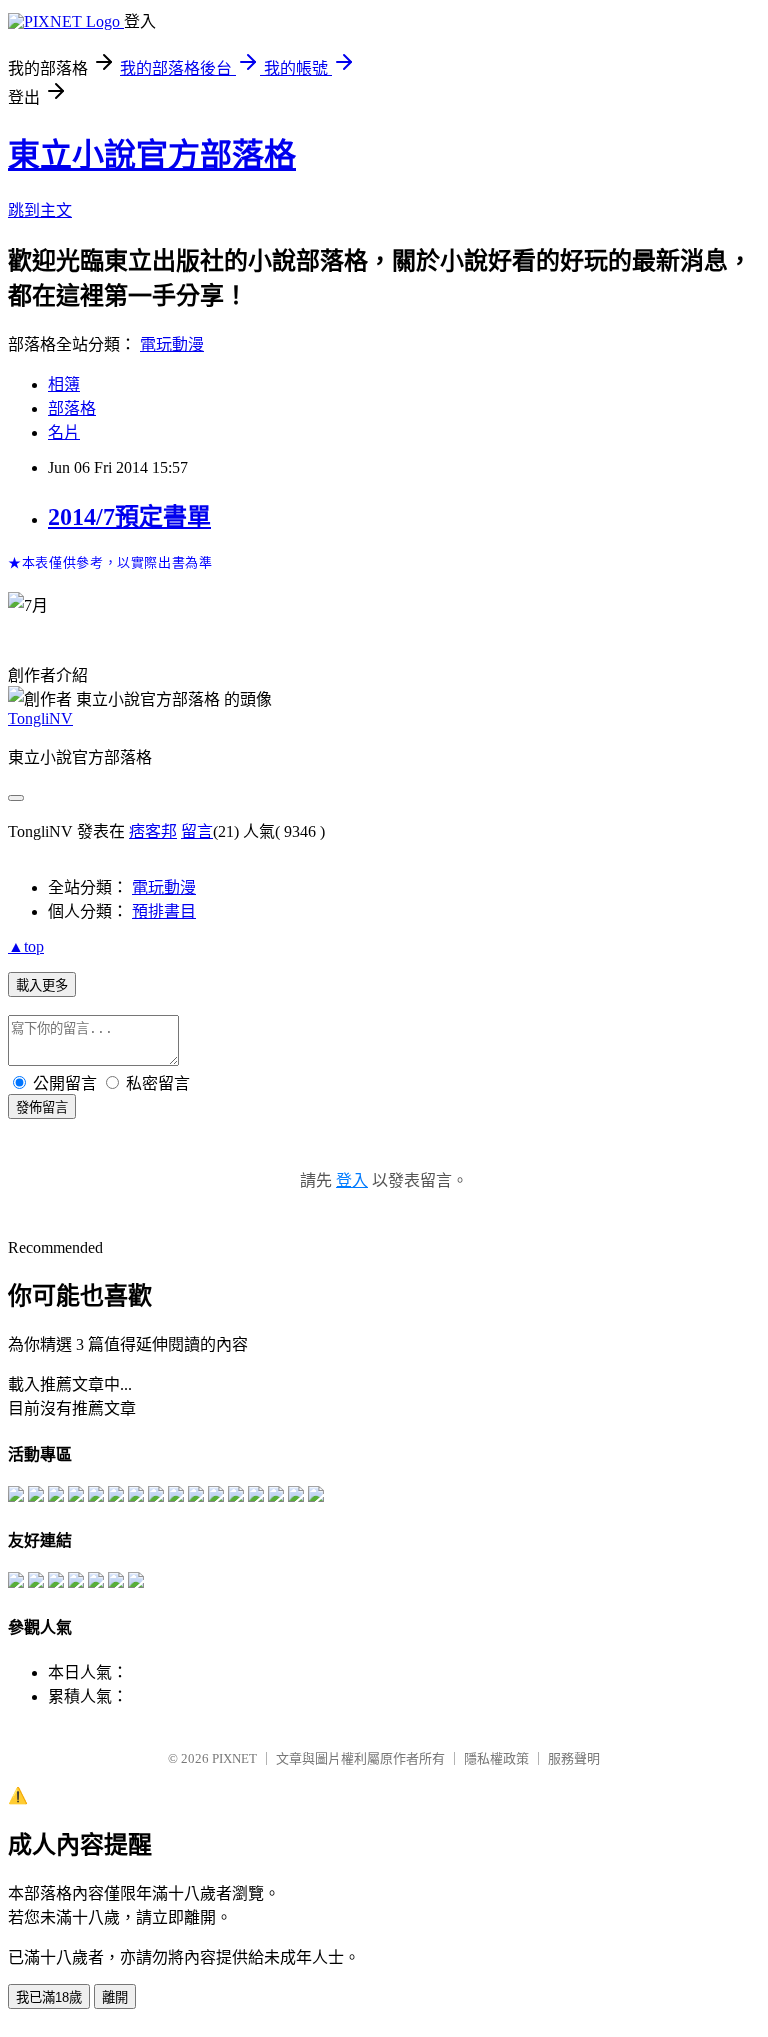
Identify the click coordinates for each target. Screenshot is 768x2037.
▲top (26, 946)
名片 (64, 432)
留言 (197, 831)
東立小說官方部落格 (152, 155)
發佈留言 (42, 1107)
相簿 (64, 384)
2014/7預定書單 (129, 517)
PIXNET (234, 1758)
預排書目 (164, 911)
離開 (115, 1997)
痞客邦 (153, 831)
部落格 (72, 408)
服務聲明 (574, 1758)
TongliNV (40, 718)
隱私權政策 (496, 1758)
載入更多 (42, 985)
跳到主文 (40, 210)
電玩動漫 (172, 344)
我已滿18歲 (49, 1997)
